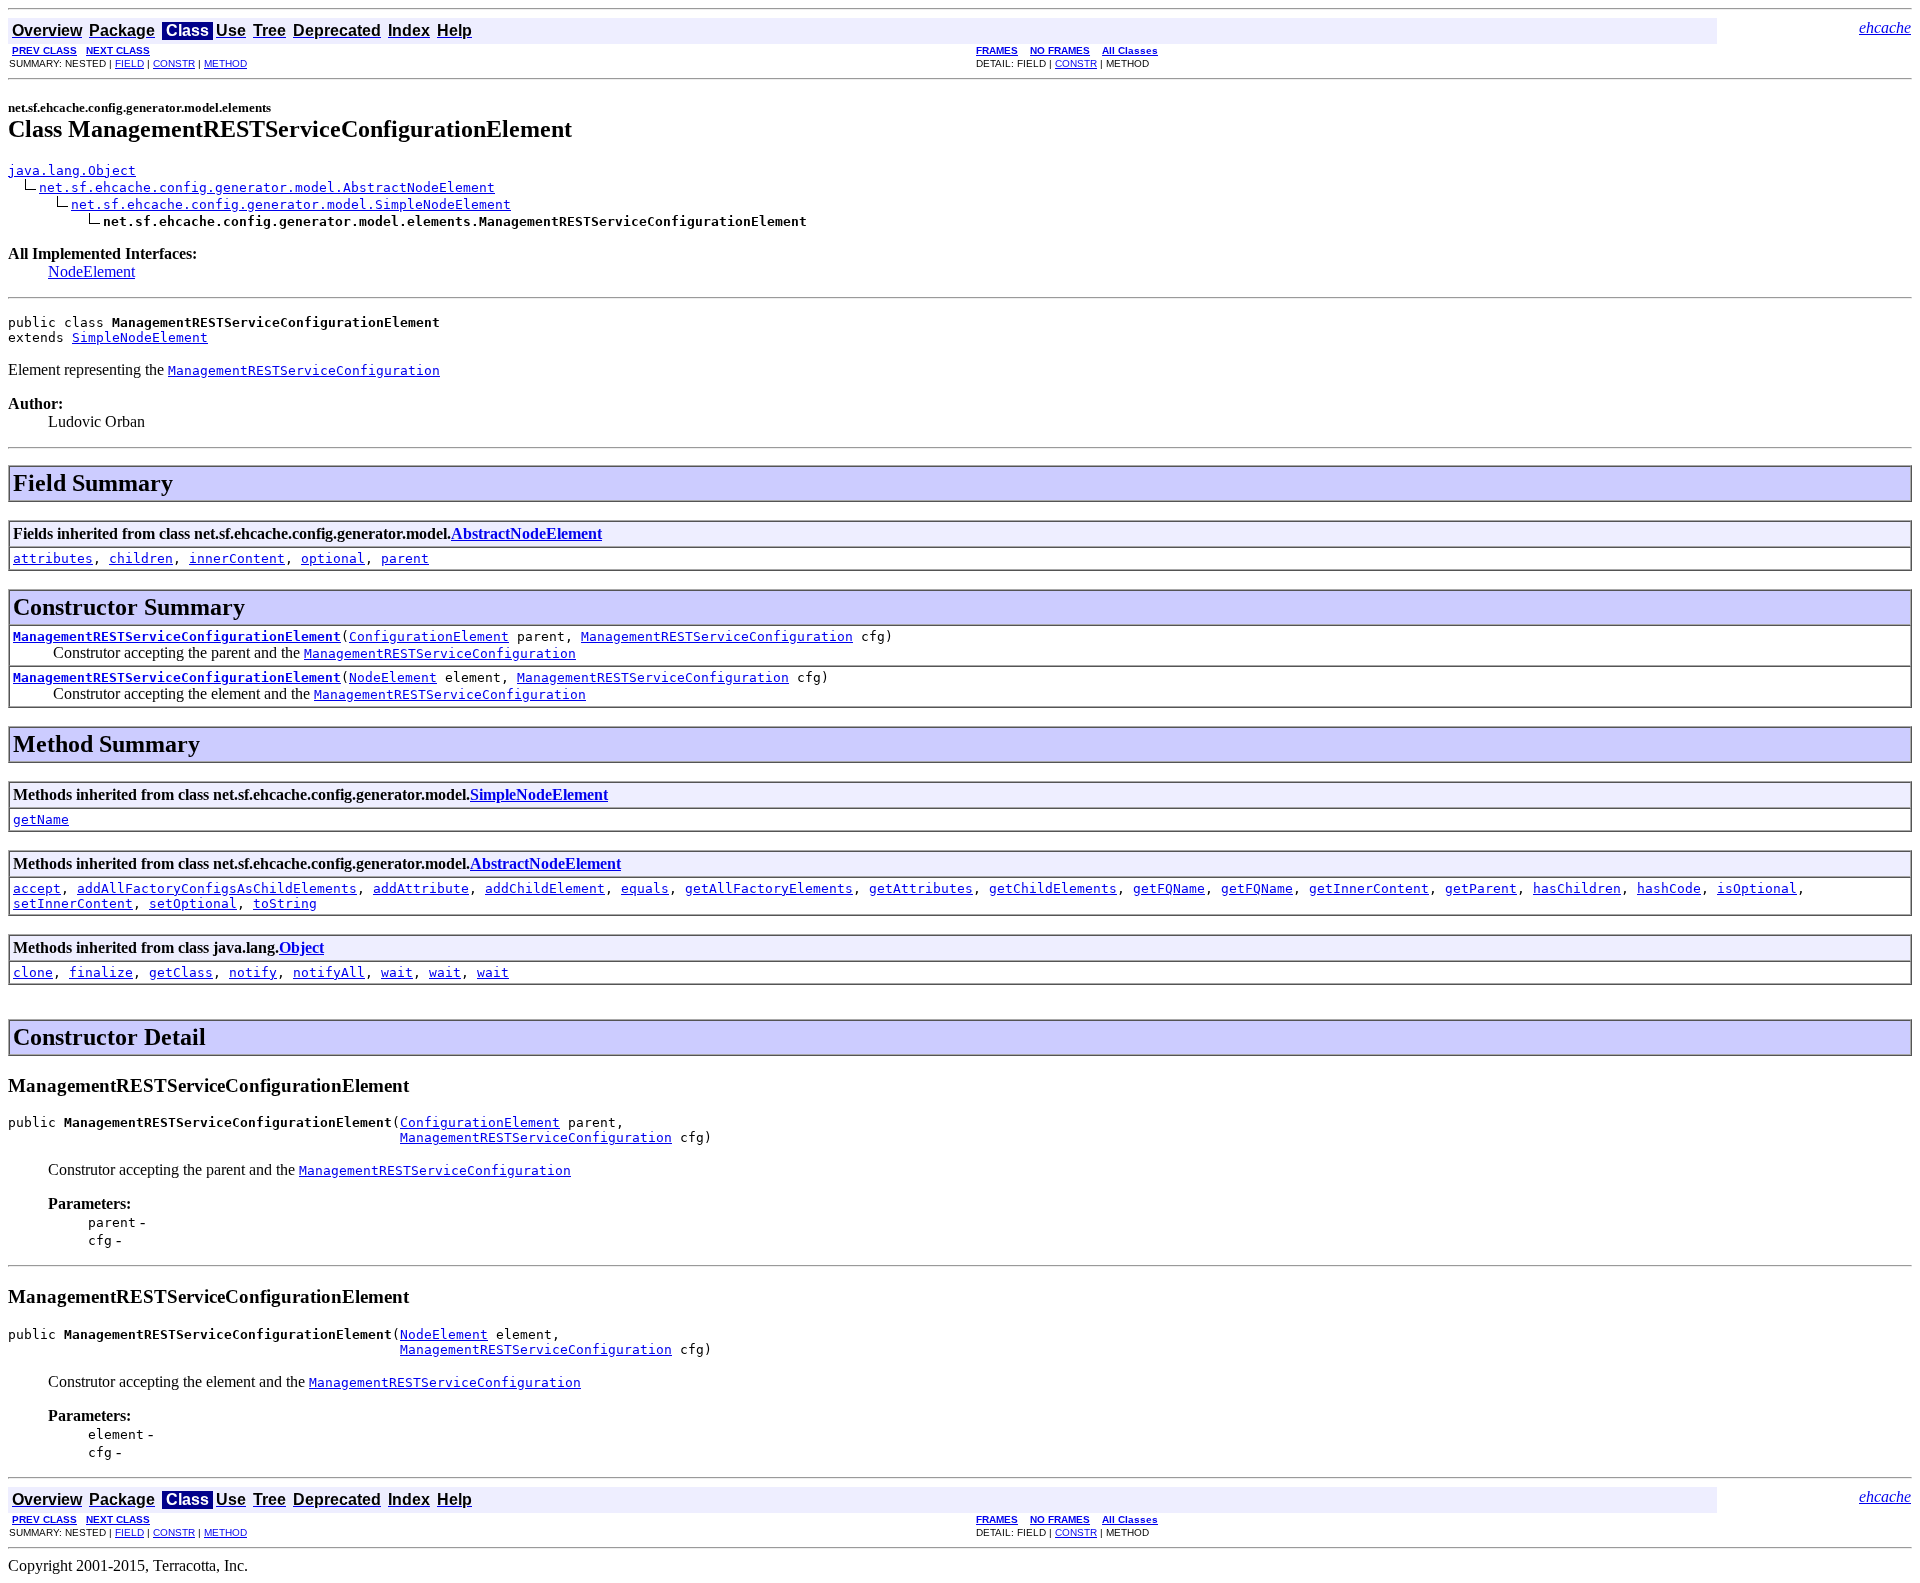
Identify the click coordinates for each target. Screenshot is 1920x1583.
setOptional (193, 903)
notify (253, 972)
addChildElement (545, 888)
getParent (1481, 888)
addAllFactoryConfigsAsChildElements (217, 888)
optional (333, 558)
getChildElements (1053, 888)
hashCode (1669, 888)
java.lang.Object (72, 170)
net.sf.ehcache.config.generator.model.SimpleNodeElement (291, 204)
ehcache (1885, 27)
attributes (53, 558)
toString (285, 903)
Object (301, 947)
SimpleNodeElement (140, 337)
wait (397, 972)
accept (37, 888)
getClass (181, 972)
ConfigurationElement (429, 636)
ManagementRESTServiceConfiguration (717, 636)
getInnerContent (1369, 888)
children (141, 558)
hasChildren (1577, 888)
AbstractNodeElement (526, 533)
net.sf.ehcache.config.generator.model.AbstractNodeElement (267, 187)
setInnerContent (73, 903)
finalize (101, 972)
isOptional (1757, 888)
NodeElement (91, 271)
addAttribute (421, 888)
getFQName (1169, 888)
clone (33, 972)
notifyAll (329, 972)
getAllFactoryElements (769, 888)
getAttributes (921, 888)
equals (645, 888)
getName (41, 819)
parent (405, 558)
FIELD (129, 63)
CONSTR (174, 63)
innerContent (237, 558)
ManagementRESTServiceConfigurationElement (177, 636)
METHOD (225, 63)
